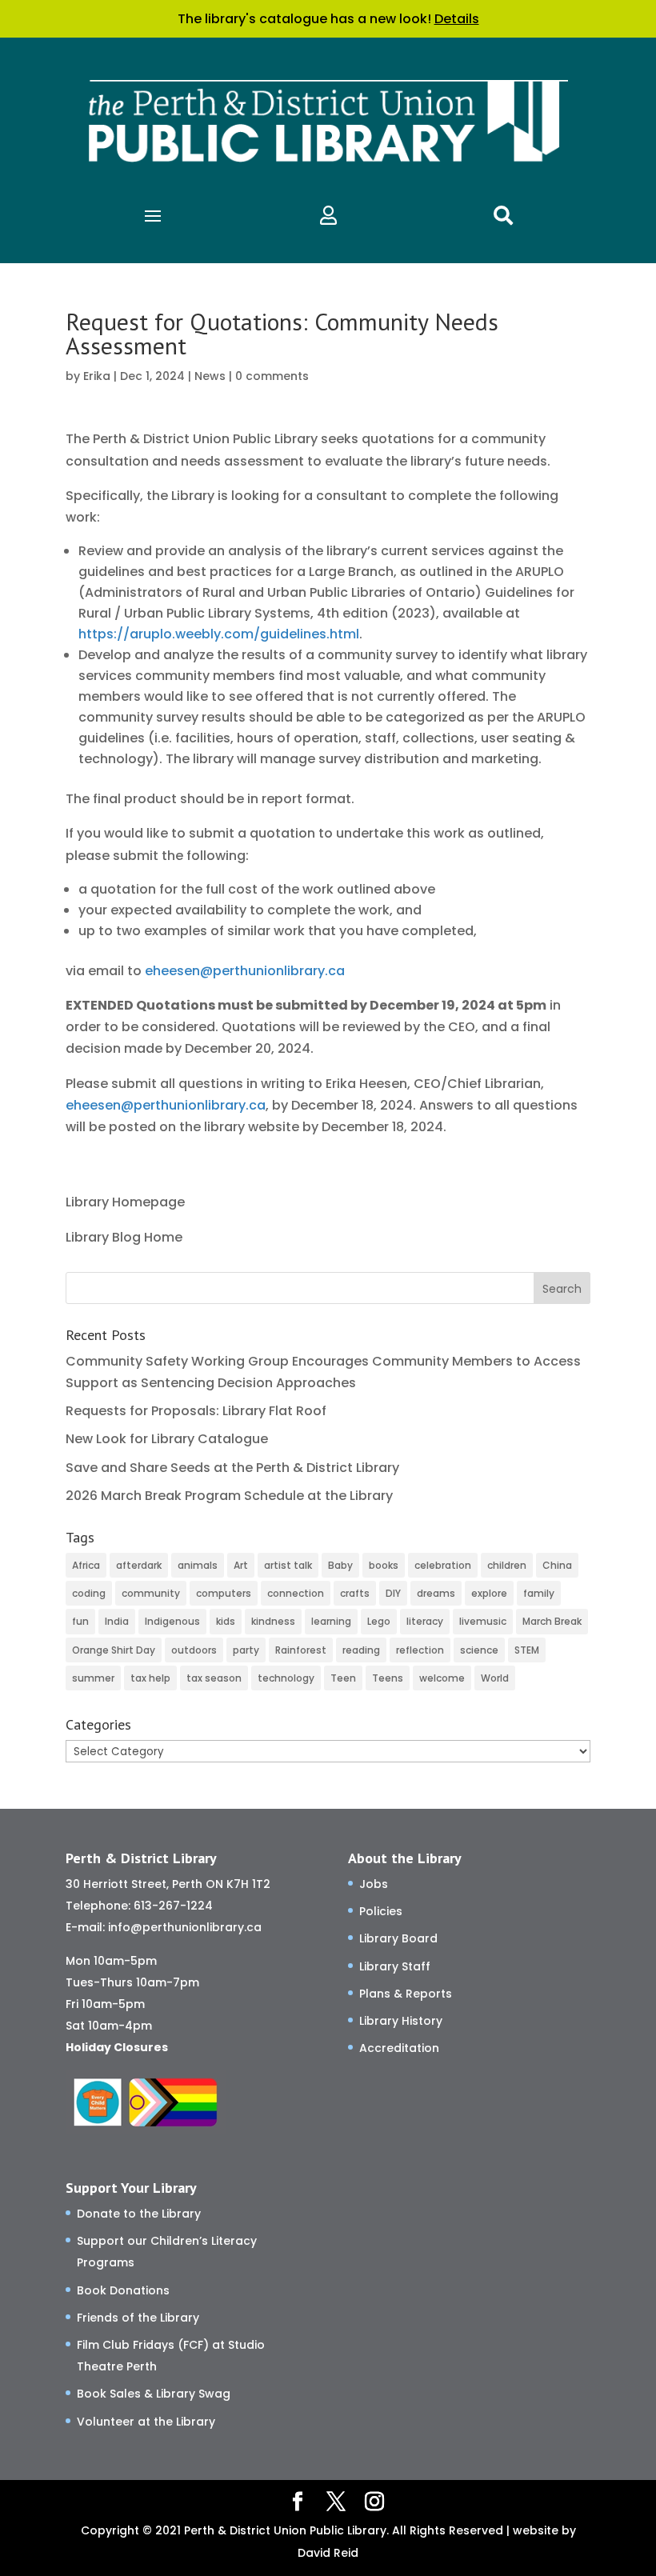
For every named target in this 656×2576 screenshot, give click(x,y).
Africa (86, 1565)
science (479, 1650)
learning (331, 1621)
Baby (340, 1565)
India (117, 1621)
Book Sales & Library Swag (154, 2394)
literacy (425, 1621)
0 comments (272, 376)
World (495, 1678)
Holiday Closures (117, 2047)
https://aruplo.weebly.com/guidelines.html (219, 634)
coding (89, 1593)
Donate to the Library (139, 2214)
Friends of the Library (138, 2318)
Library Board (398, 1938)
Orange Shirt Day (114, 1650)
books (384, 1565)
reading (361, 1650)
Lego (379, 1621)
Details (457, 19)
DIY (393, 1593)
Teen (343, 1678)
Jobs (374, 1884)
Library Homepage (125, 1202)
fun (80, 1621)
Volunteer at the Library (146, 2422)
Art (241, 1565)
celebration (443, 1565)
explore (489, 1593)
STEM (527, 1650)
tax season (214, 1678)
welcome (442, 1678)
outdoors (194, 1650)
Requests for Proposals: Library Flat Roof (196, 1411)
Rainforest (301, 1650)
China (557, 1565)
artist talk (288, 1565)
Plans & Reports (406, 1994)
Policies (381, 1911)
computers (224, 1593)
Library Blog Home (124, 1237)
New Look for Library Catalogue (167, 1439)
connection (296, 1593)
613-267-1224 (173, 1906)
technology (286, 1678)
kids (226, 1621)
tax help (150, 1678)
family (539, 1593)
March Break (552, 1621)
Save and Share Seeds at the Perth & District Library (232, 1468)
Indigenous (172, 1621)
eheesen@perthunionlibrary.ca (245, 971)
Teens (388, 1678)
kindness (273, 1621)
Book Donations (123, 2290)
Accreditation (399, 2048)
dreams (436, 1593)
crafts (355, 1593)
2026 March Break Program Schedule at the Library (229, 1496)
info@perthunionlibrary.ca (185, 1927)
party (246, 1650)
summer (93, 1678)
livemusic (483, 1621)
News (210, 376)
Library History (401, 2021)
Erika (97, 376)
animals (198, 1565)
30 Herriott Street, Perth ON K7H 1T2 (168, 1884)
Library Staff (395, 1966)
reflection (420, 1650)
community (151, 1593)
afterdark (139, 1565)
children (507, 1565)
